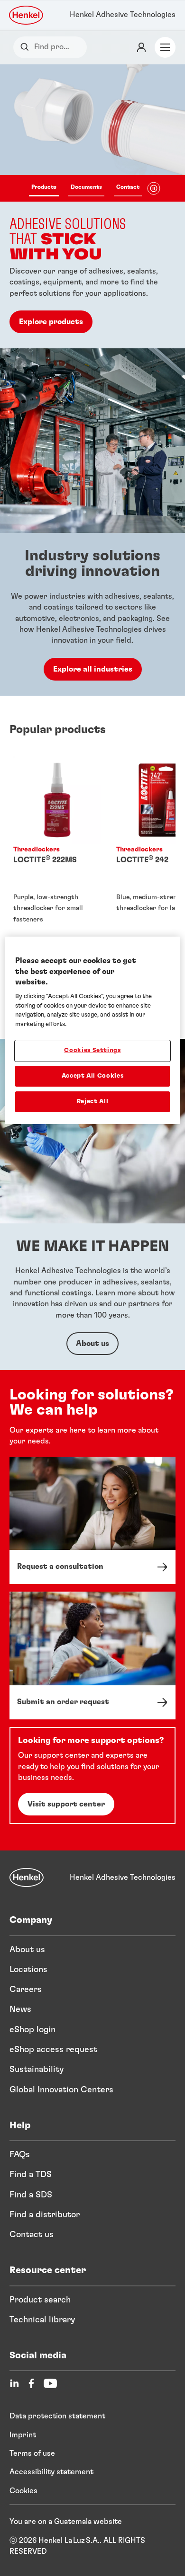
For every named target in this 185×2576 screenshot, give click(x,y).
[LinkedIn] (14, 2383)
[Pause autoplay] (154, 188)
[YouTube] (50, 2383)
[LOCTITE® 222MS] (57, 854)
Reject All (93, 1102)
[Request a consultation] (92, 1521)
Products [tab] (44, 187)
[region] (93, 1030)
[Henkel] (27, 1877)
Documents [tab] (86, 187)
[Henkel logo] (27, 15)
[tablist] (85, 188)
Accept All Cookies (93, 1076)
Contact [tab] (128, 187)
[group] (92, 206)
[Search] (27, 47)
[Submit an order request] (92, 1655)
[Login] (141, 47)
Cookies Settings (92, 1050)
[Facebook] (31, 2383)
